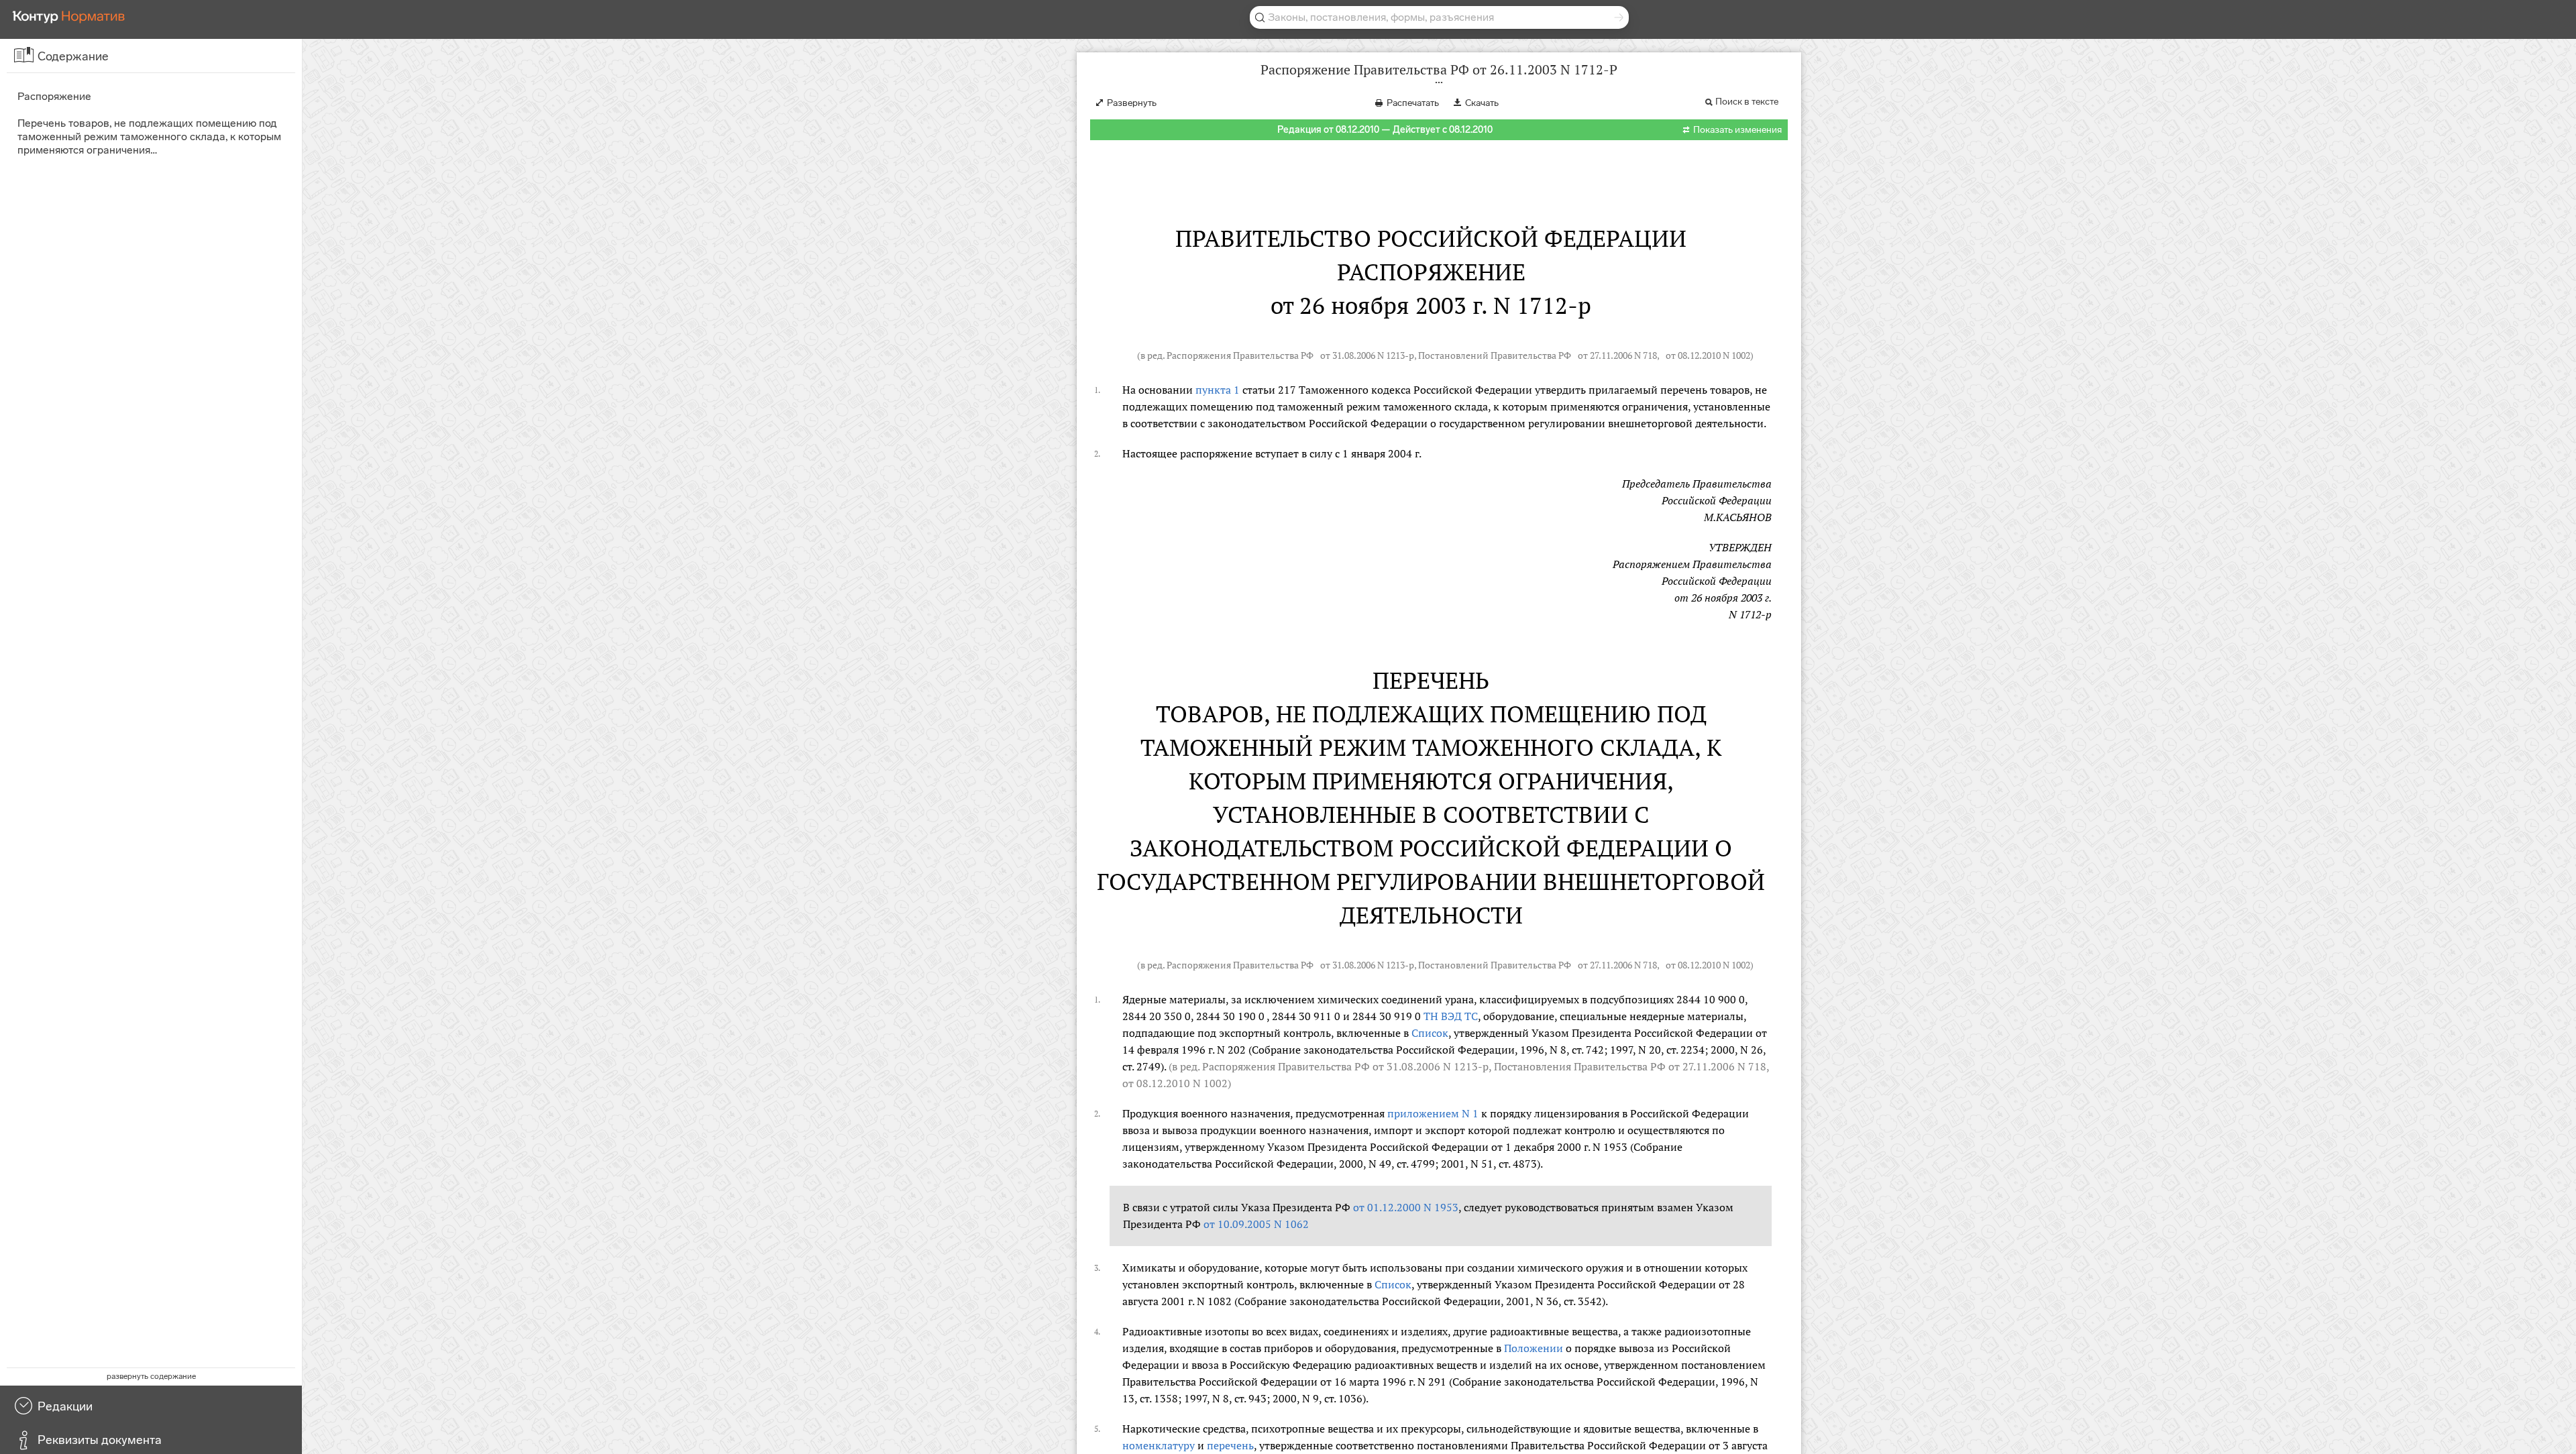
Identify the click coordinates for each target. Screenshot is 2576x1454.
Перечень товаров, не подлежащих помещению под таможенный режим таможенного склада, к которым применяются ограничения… (149, 136)
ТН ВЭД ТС (1451, 1016)
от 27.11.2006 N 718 (1617, 355)
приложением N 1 (1433, 1113)
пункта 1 (1218, 390)
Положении (1534, 1348)
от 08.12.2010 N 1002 (1708, 355)
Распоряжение (54, 96)
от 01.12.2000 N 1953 (1406, 1207)
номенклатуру (1159, 1445)
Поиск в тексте (1747, 102)
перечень (1230, 1445)
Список (1430, 1033)
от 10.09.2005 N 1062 (1256, 1224)
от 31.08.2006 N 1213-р (1367, 355)
